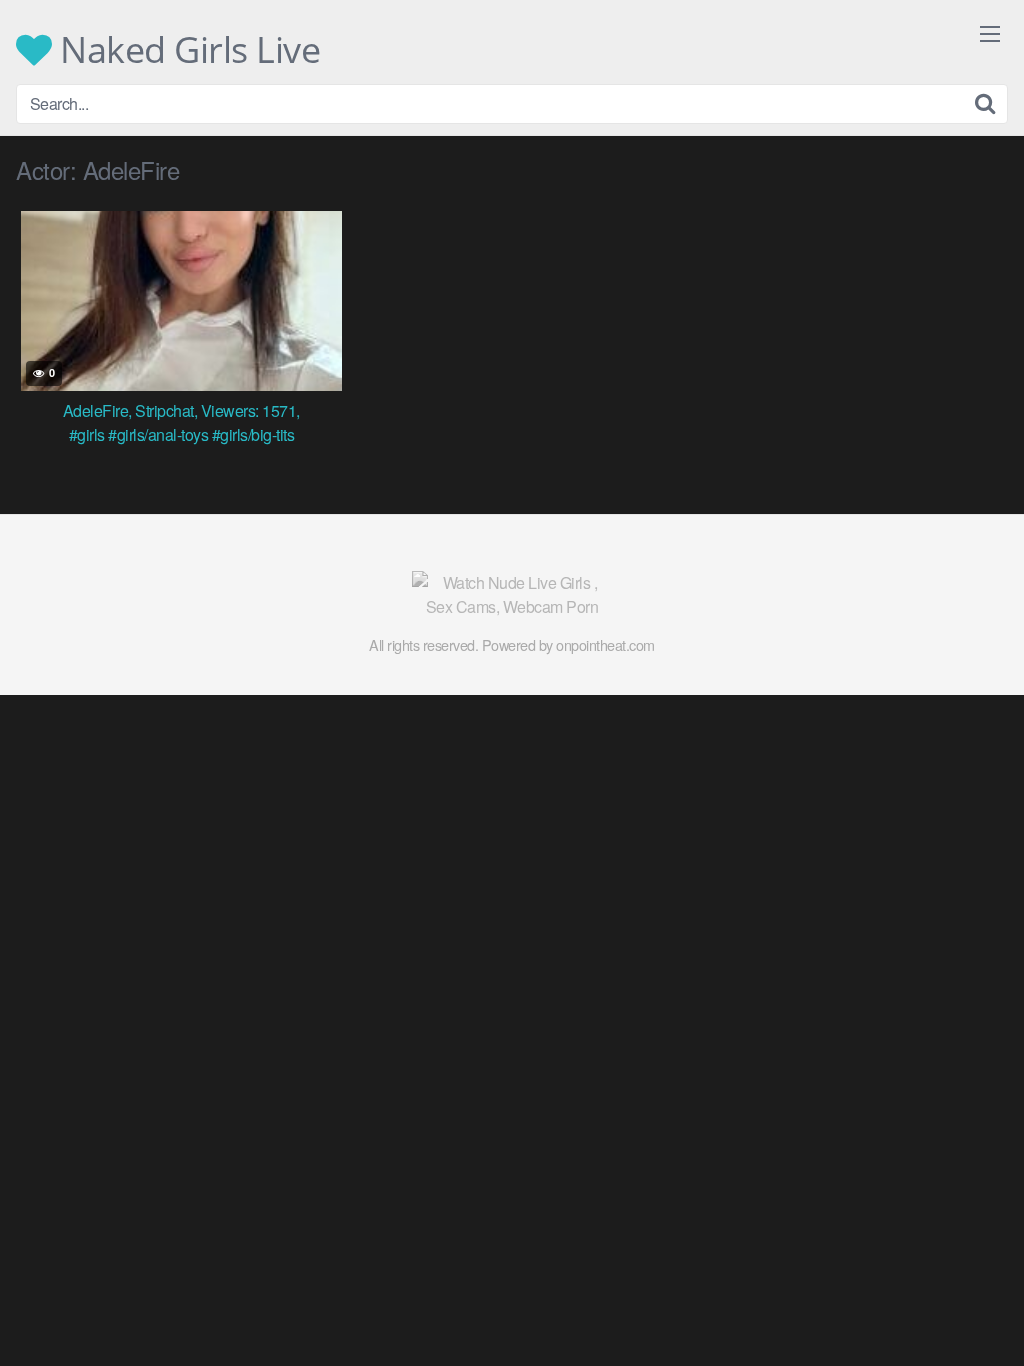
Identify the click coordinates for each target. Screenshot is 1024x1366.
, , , (181, 410)
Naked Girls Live (186, 50)
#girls (87, 434)
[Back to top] (969, 1302)
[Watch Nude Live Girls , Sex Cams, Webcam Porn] (512, 595)
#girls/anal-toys (158, 434)
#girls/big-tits (253, 434)
